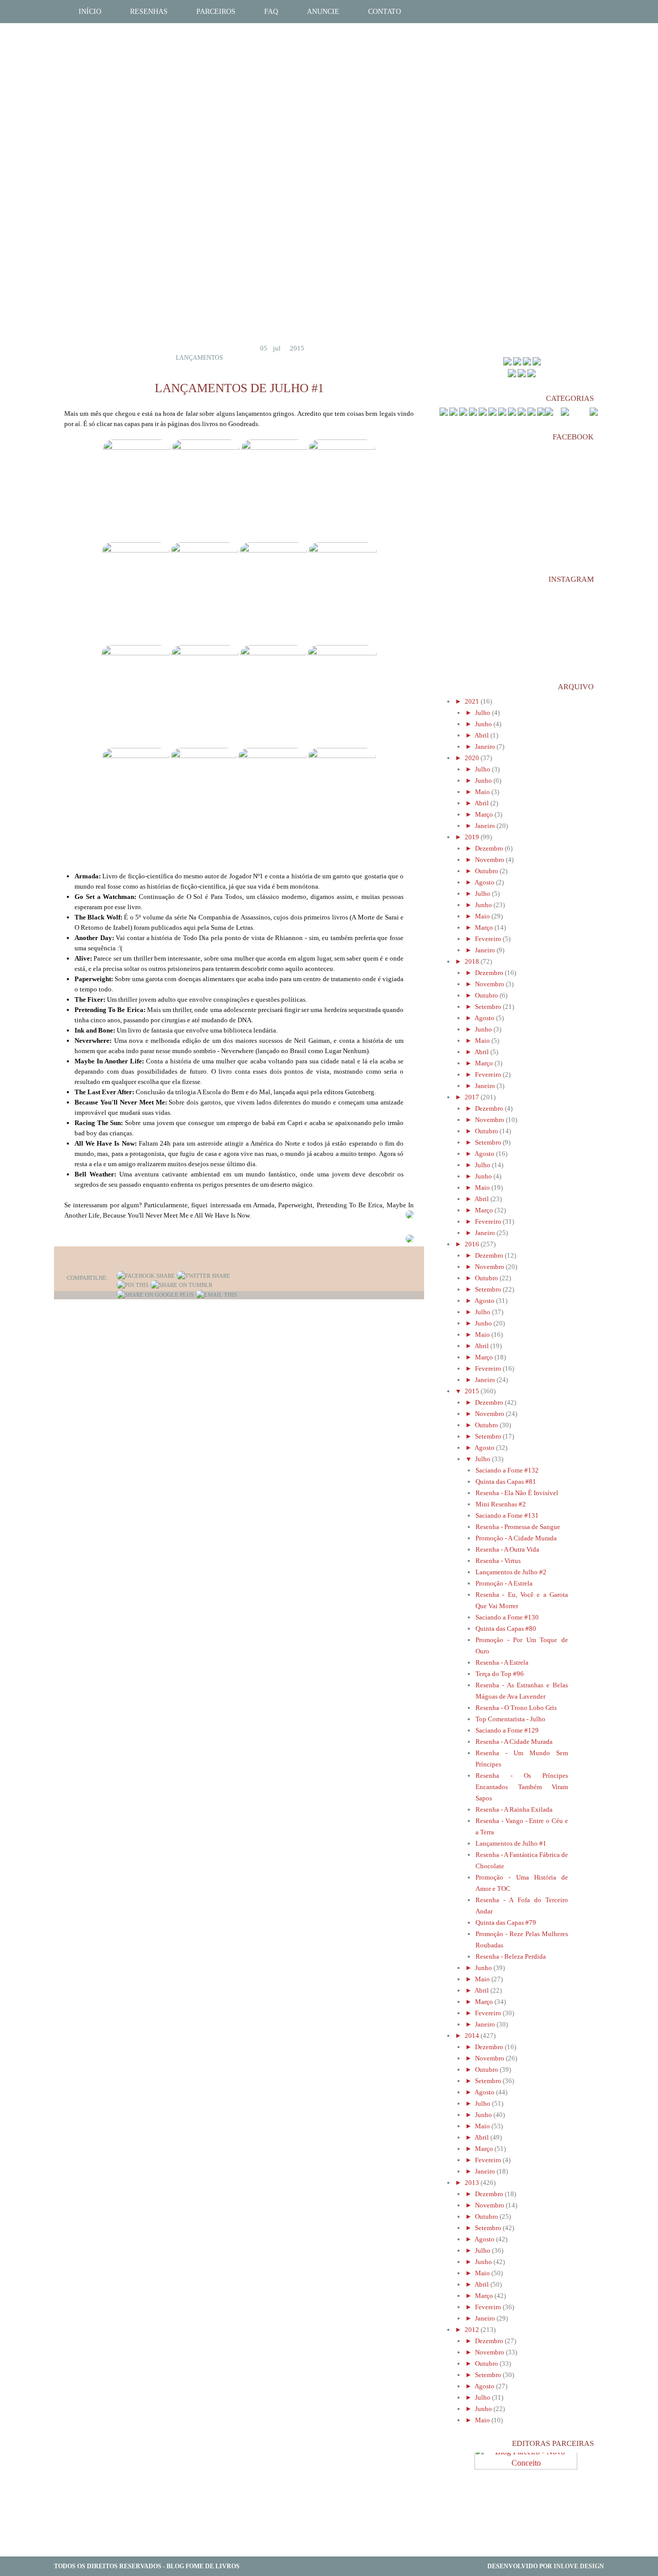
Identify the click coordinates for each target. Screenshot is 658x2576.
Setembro (489, 1007)
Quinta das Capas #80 (506, 1629)
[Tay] (517, 363)
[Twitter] (204, 1276)
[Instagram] (532, 375)
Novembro (490, 860)
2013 (473, 2183)
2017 (473, 1097)
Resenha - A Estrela (502, 1662)
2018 (473, 961)
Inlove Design (579, 2566)
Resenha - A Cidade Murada (514, 1742)
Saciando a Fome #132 (507, 1470)
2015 (473, 1391)
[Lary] (537, 363)
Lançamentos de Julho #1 (511, 1843)
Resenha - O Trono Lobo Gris (516, 1708)
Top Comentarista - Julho (510, 1719)
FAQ (271, 12)
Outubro (487, 871)
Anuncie (323, 12)
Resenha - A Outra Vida (507, 1549)
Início (90, 12)
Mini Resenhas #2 (501, 1504)
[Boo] (527, 363)
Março (485, 814)
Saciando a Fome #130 (507, 1617)
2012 (473, 2330)
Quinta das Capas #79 (506, 1922)
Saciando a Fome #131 (507, 1515)
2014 (473, 2036)
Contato (385, 12)
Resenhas (149, 12)
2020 (473, 758)
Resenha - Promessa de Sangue (518, 1527)
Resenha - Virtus (498, 1561)
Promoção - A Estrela (504, 1583)
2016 (473, 1244)
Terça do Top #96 (500, 1674)
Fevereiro (489, 939)
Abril (482, 735)
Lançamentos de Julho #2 (511, 1572)
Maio (483, 792)
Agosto (485, 882)
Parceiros (216, 12)
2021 (473, 701)
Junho (484, 724)
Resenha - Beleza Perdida (511, 1956)
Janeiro (486, 747)
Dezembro (490, 848)
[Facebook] (146, 1276)
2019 (473, 837)
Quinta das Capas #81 (506, 1482)
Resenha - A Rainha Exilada (514, 1809)
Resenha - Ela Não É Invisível (517, 1493)
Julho (483, 713)
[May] (507, 363)
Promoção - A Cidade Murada (516, 1538)
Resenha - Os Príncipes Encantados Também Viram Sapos (522, 1787)
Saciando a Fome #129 (507, 1730)
